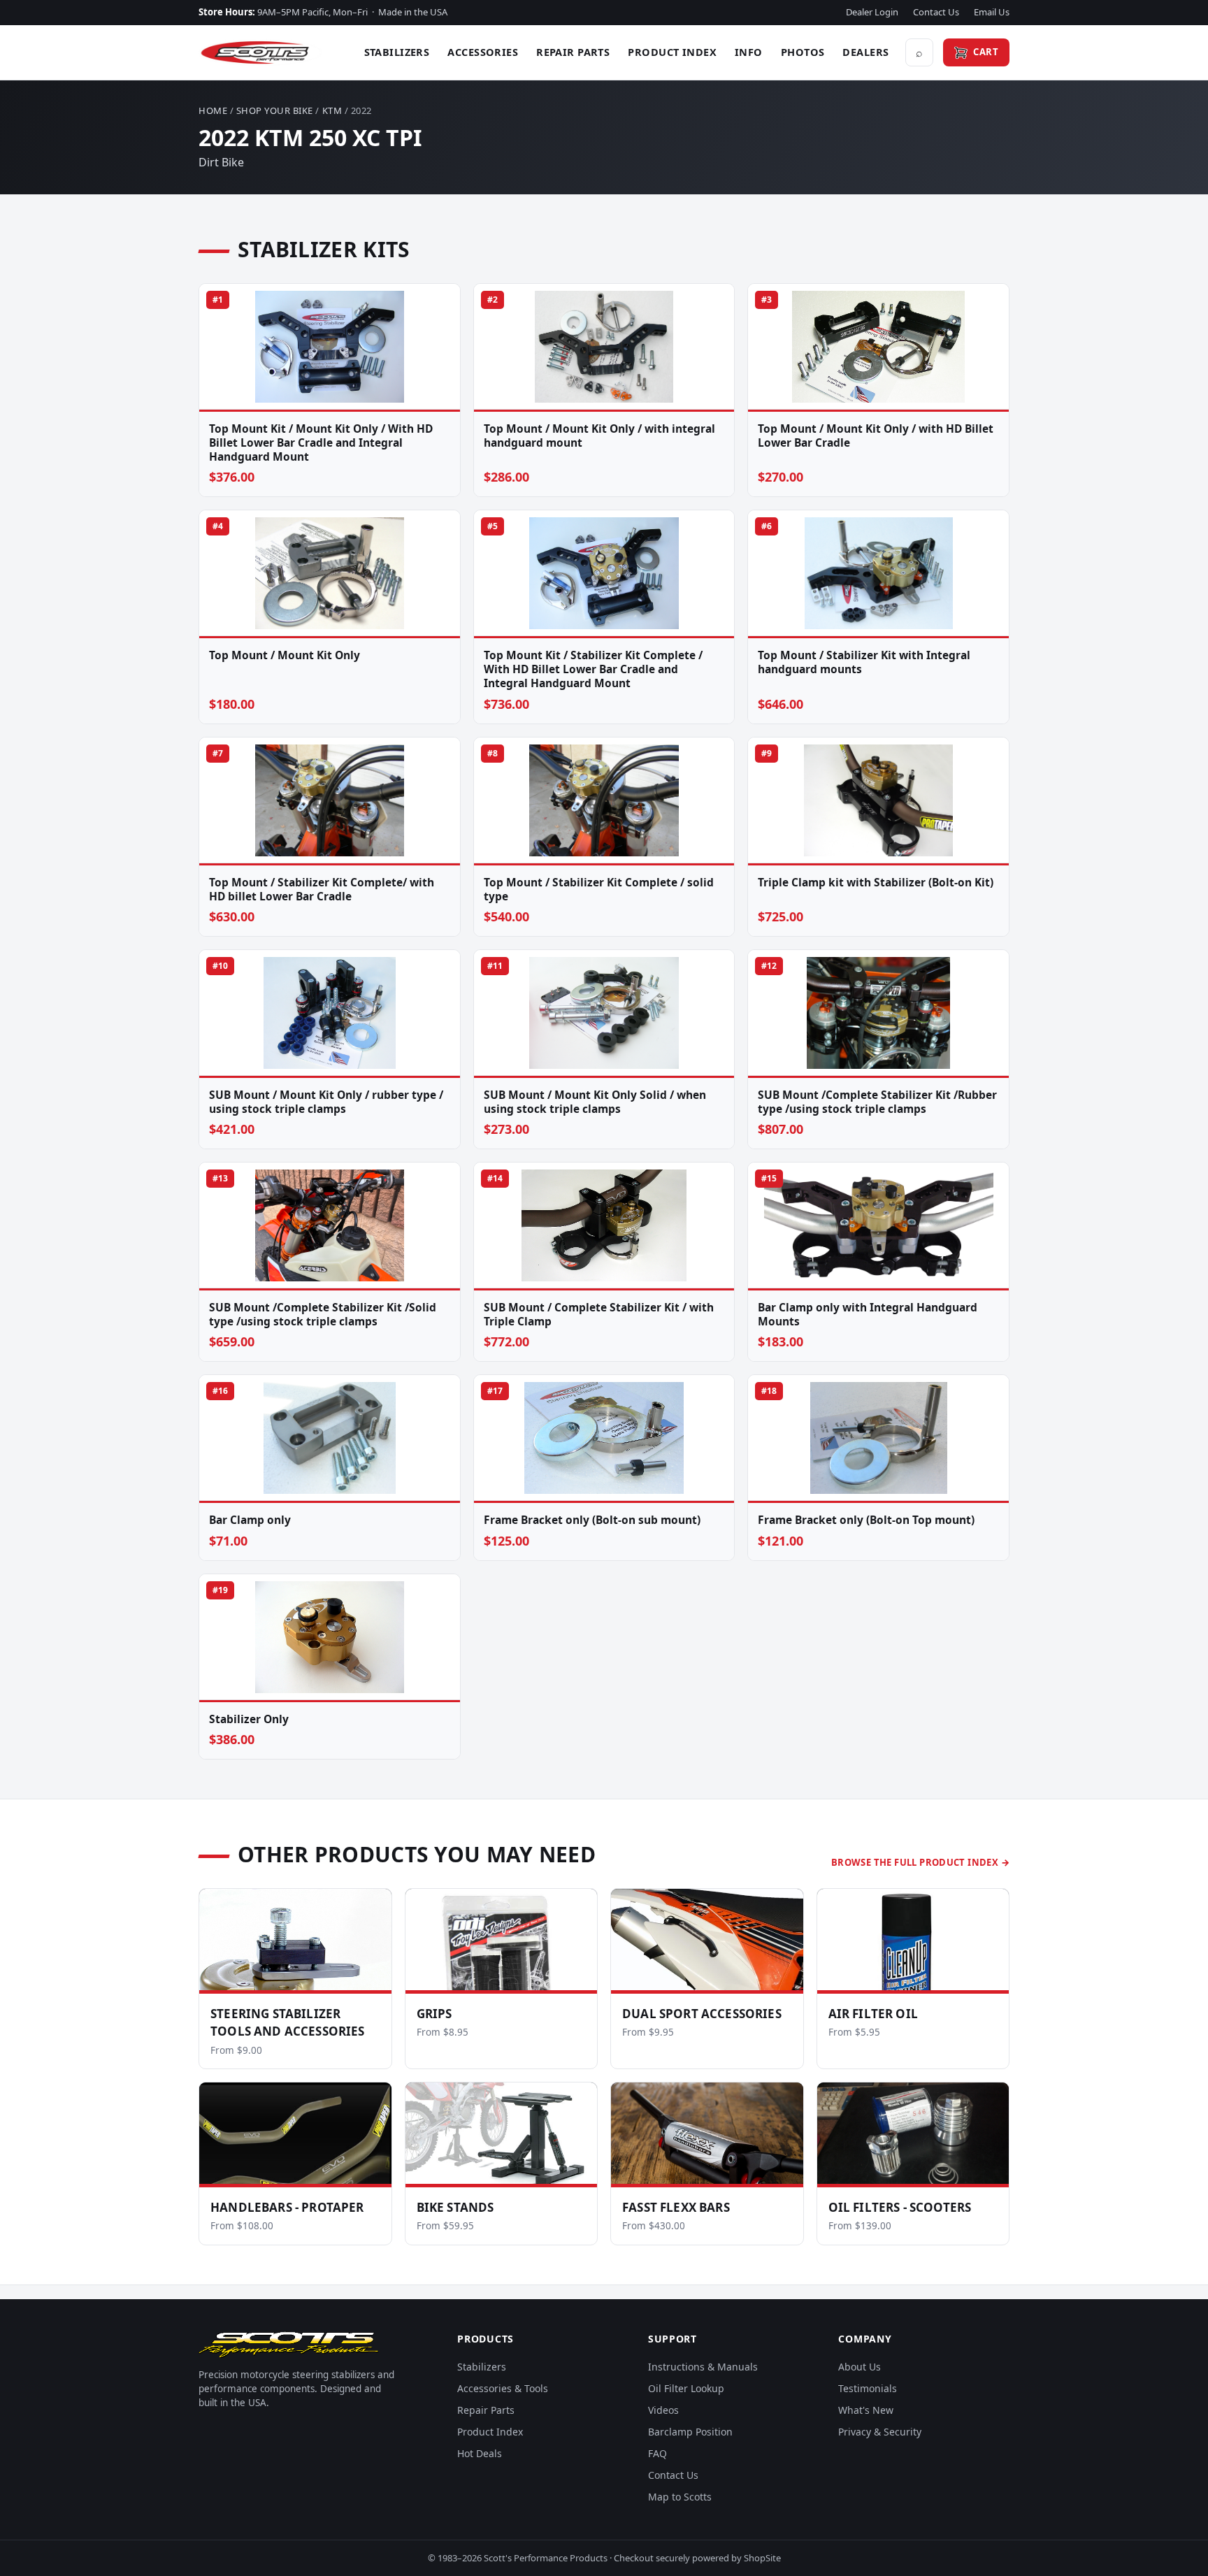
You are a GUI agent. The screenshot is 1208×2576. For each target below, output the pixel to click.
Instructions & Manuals (703, 2367)
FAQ (657, 2453)
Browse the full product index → (920, 1862)
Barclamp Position (690, 2432)
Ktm (332, 110)
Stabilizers (397, 52)
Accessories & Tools (503, 2388)
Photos (803, 52)
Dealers (865, 52)
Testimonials (868, 2388)
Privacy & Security (880, 2432)
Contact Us (936, 12)
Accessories (483, 52)
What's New (866, 2410)
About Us (860, 2367)
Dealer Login (872, 12)
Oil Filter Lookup (686, 2388)
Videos (663, 2410)
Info (749, 52)
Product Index (672, 52)
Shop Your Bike (275, 110)
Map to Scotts (680, 2497)
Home (213, 110)
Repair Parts (573, 52)
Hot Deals (480, 2453)
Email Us (992, 12)
